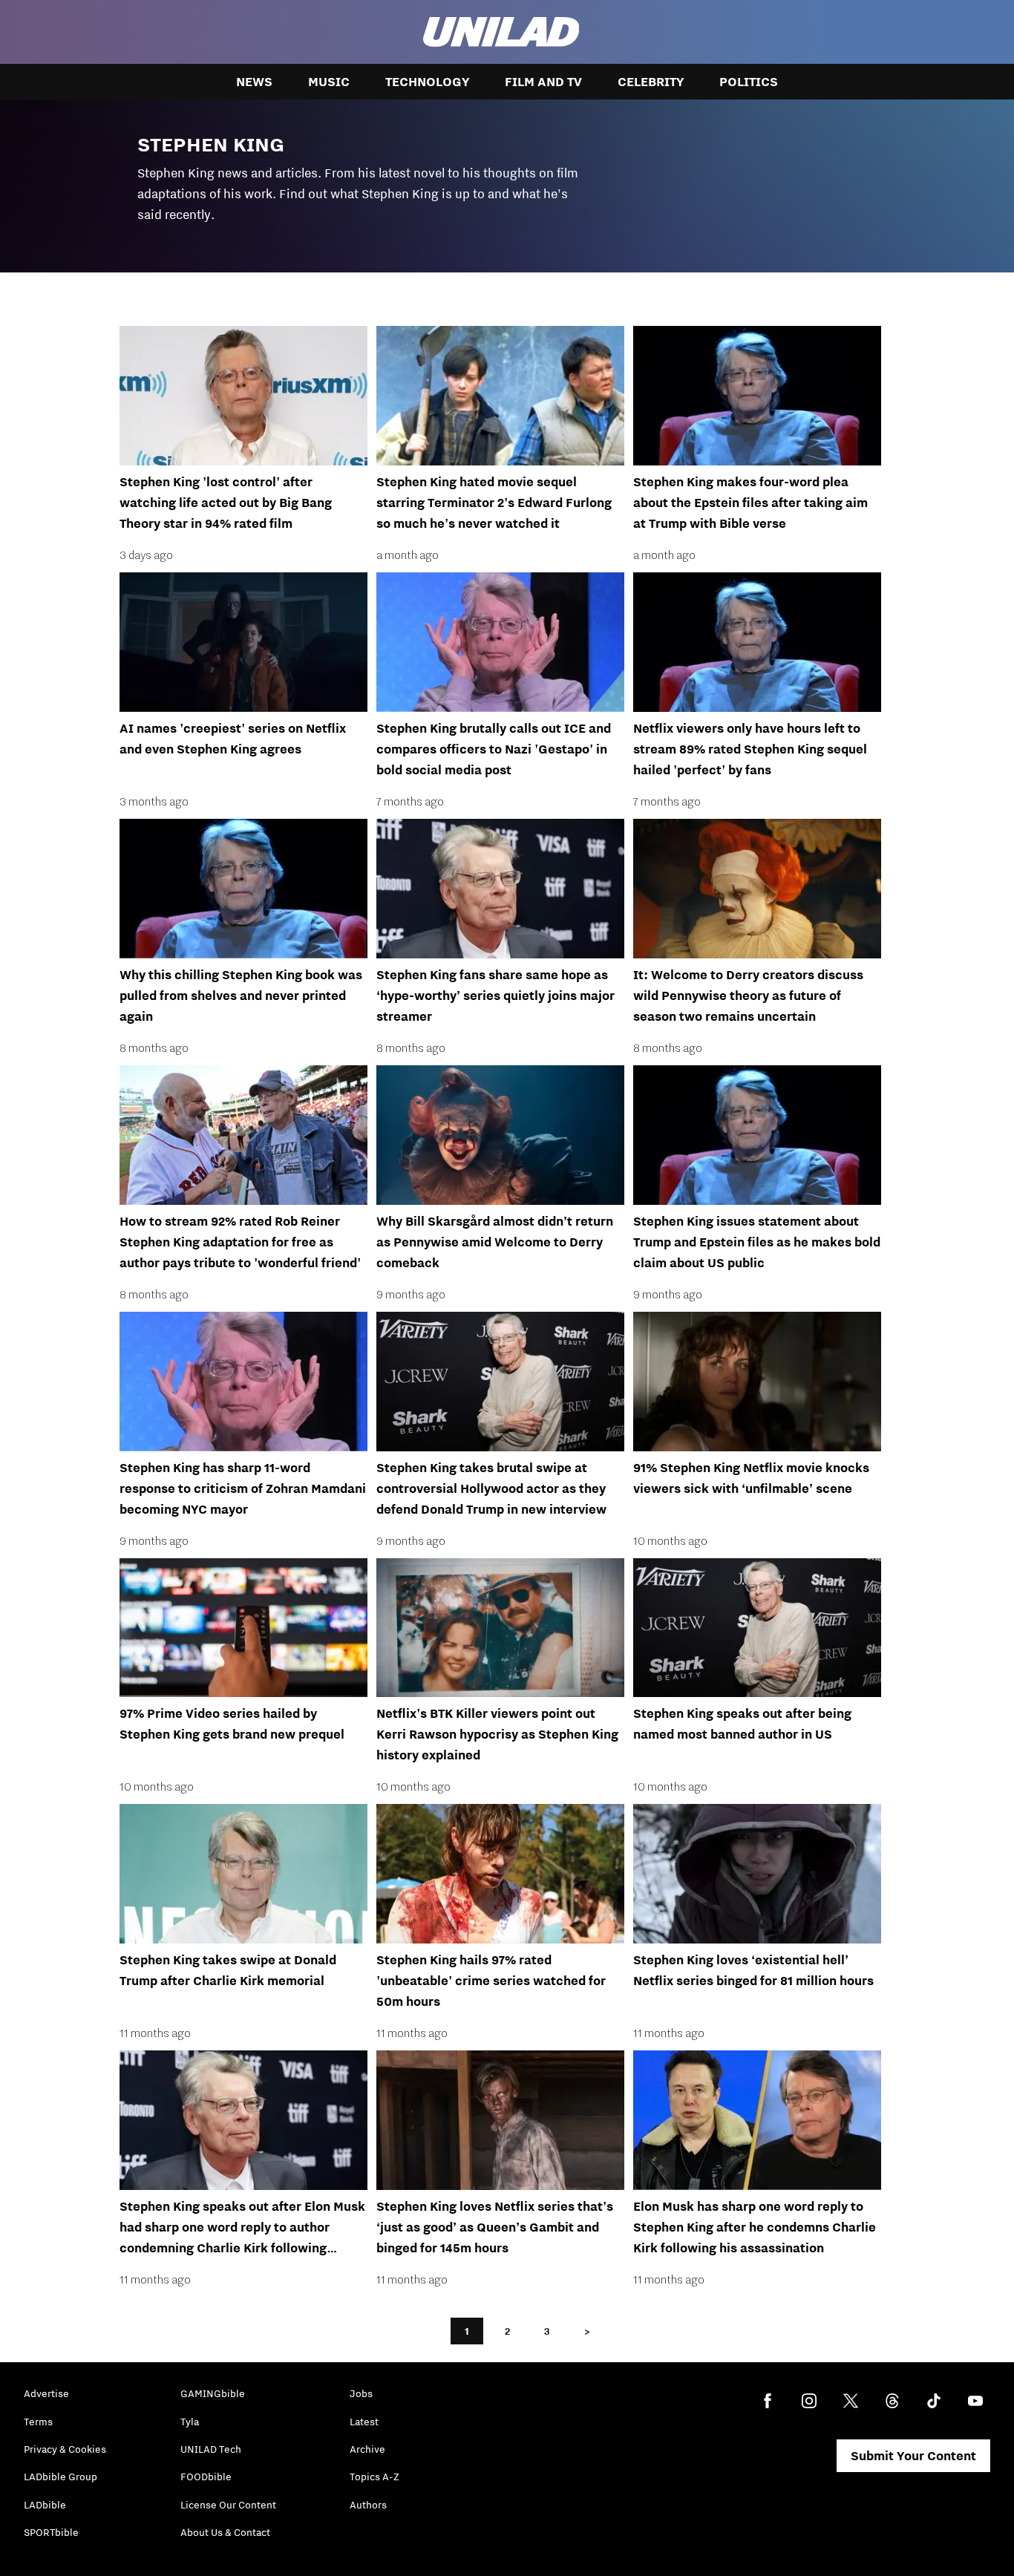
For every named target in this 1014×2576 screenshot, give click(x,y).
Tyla (190, 2422)
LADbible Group (60, 2477)
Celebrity (651, 82)
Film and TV (543, 82)
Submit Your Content (913, 2456)
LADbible (45, 2505)
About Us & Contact (225, 2532)
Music (329, 82)
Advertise (46, 2393)
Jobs (361, 2393)
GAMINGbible (213, 2393)
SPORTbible (51, 2532)
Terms (38, 2422)
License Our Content (228, 2505)
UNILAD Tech (211, 2449)
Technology (427, 82)
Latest (364, 2422)
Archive (367, 2449)
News (254, 82)
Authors (368, 2505)
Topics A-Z (374, 2477)
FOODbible (206, 2477)
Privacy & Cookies (65, 2449)
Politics (749, 82)
